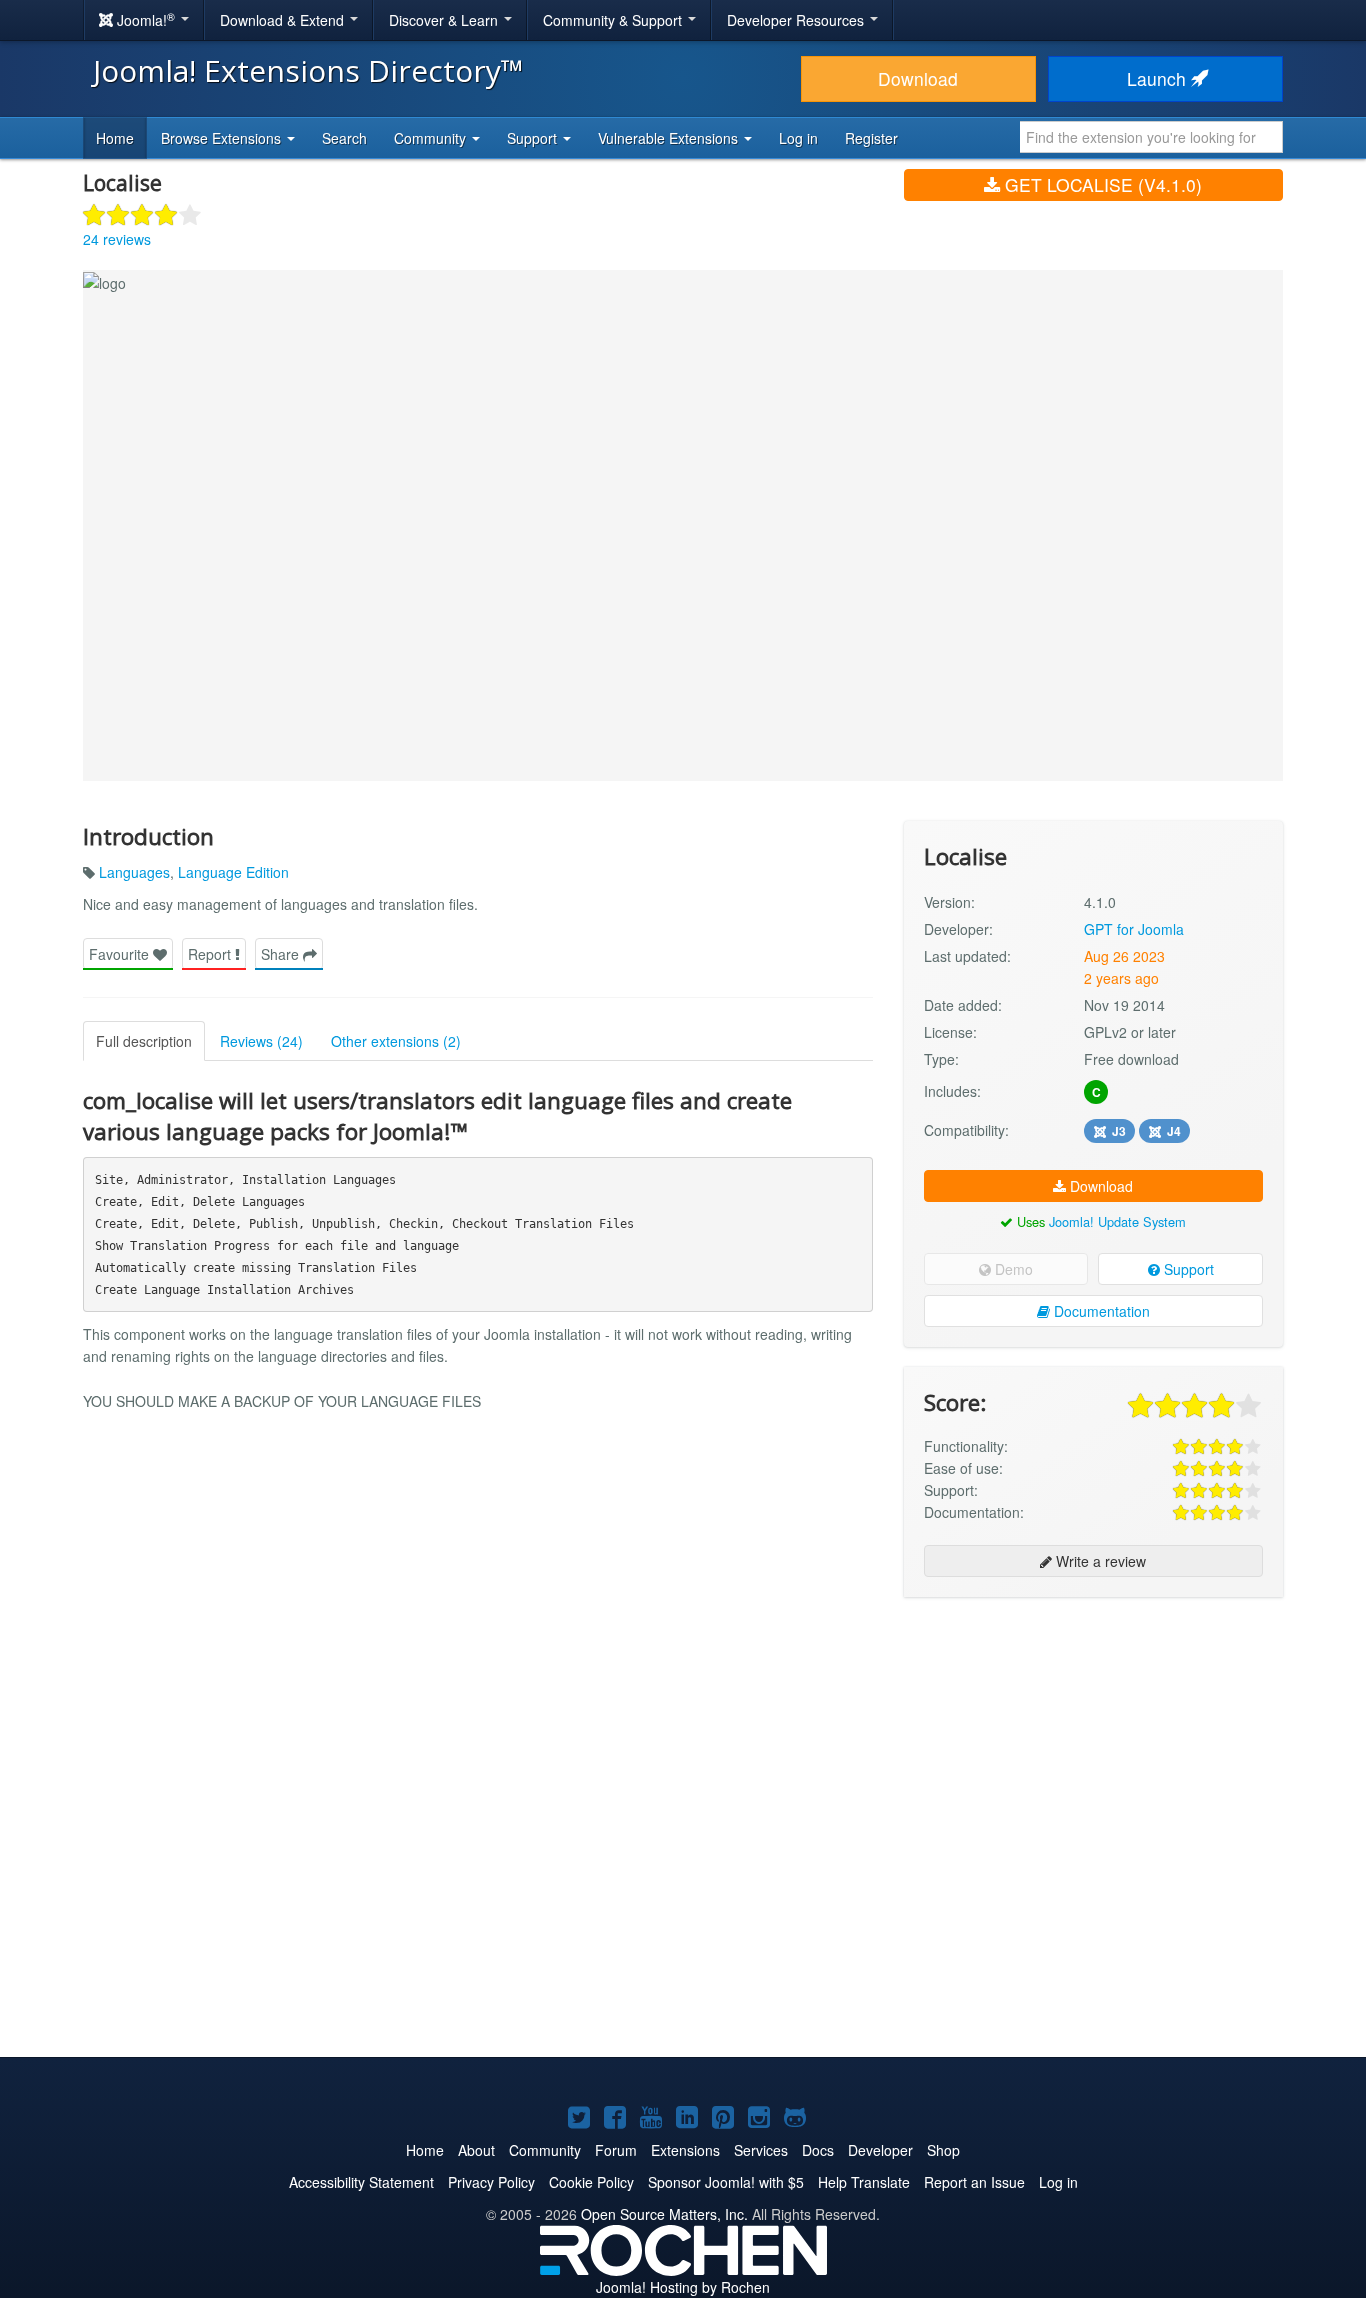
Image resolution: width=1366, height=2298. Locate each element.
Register (871, 138)
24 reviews (117, 239)
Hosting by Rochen (683, 2287)
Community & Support (614, 20)
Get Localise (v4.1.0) (1101, 184)
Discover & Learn (445, 20)
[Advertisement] (1093, 1742)
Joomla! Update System (1117, 1221)
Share (282, 954)
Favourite (121, 954)
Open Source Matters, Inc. (664, 2214)
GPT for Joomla (1134, 929)
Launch (1159, 78)
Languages (134, 872)
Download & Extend (284, 20)
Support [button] (534, 138)
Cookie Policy (591, 2182)
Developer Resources (797, 20)
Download (918, 78)
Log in (798, 138)
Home (115, 138)
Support (1187, 1269)
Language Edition (233, 872)
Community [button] (432, 138)
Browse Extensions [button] (223, 138)
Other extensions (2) (396, 1041)
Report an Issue (974, 2182)
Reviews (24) (261, 1041)
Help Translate (864, 2182)
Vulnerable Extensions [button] (670, 138)
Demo (1012, 1269)
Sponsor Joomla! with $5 (726, 2182)
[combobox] (1151, 137)
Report (211, 954)
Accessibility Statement (361, 2182)
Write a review (1099, 1561)
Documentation (1100, 1311)
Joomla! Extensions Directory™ (308, 70)
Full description (144, 1041)
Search (344, 138)
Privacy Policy (491, 2182)
